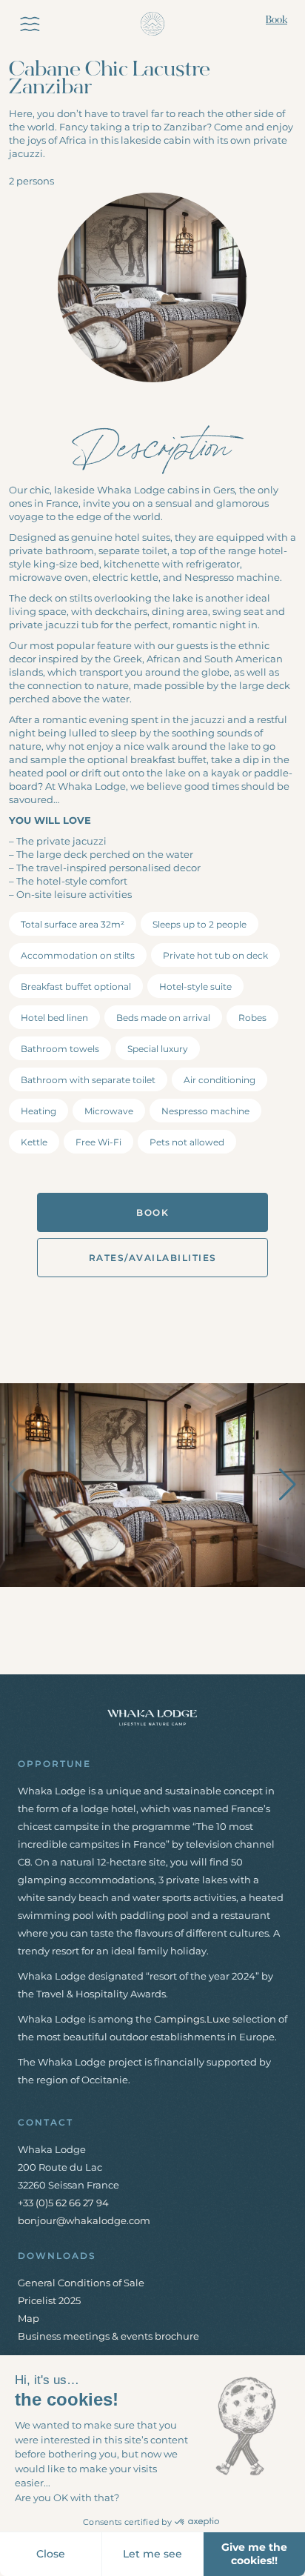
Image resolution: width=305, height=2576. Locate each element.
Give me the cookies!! (254, 2554)
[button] (288, 1485)
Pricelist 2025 (49, 2300)
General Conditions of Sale (81, 2283)
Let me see (152, 2554)
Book (276, 20)
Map (29, 2318)
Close (51, 2554)
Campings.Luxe (192, 2019)
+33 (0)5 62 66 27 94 (63, 2203)
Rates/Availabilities (153, 1258)
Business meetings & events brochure (108, 2336)
